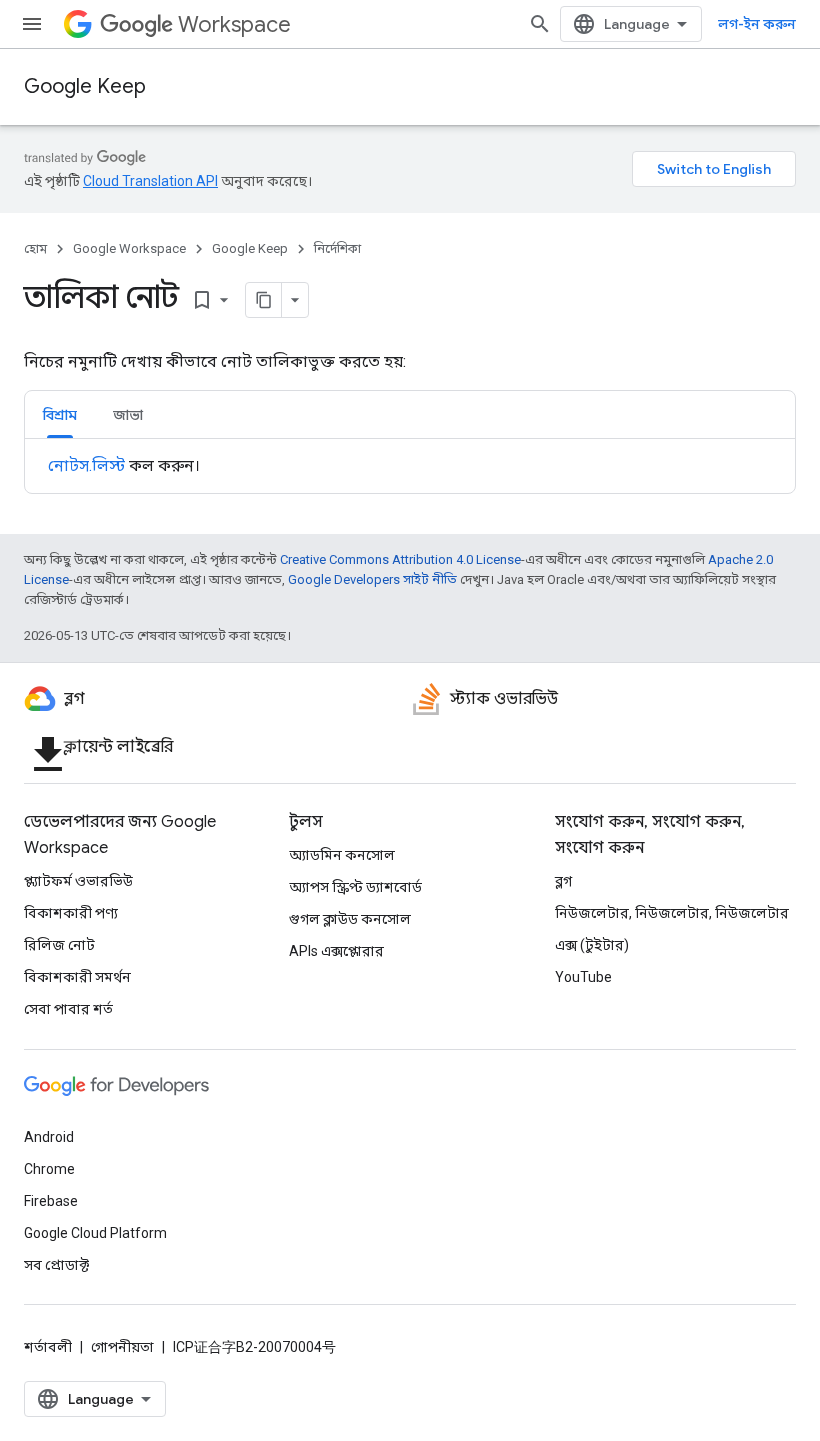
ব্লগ (563, 881)
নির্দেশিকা (337, 248)
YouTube (583, 977)
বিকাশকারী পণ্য (71, 913)
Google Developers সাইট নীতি (372, 579)
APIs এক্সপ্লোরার (336, 951)
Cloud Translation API (150, 181)
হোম (35, 248)
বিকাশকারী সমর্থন (77, 977)
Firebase (51, 1201)
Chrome (49, 1169)
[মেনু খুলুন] (32, 24)
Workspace (234, 24)
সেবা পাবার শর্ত (68, 1009)
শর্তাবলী (48, 1347)
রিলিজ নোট (59, 945)
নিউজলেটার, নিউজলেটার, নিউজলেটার (672, 913)
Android (49, 1137)
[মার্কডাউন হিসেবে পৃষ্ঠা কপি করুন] (264, 300)
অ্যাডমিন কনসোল (342, 855)
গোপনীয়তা (122, 1347)
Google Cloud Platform (95, 1233)
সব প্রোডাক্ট (56, 1265)
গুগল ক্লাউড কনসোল (350, 919)
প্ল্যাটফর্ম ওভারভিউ (78, 881)
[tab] (60, 414)
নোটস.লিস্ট (86, 465)
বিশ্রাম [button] (60, 415)
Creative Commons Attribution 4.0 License (400, 559)
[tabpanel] (410, 466)
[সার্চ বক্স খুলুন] (540, 24)
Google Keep (85, 86)
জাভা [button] (128, 415)
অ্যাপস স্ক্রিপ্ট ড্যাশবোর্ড (355, 887)
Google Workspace (129, 248)
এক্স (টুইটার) (592, 945)
